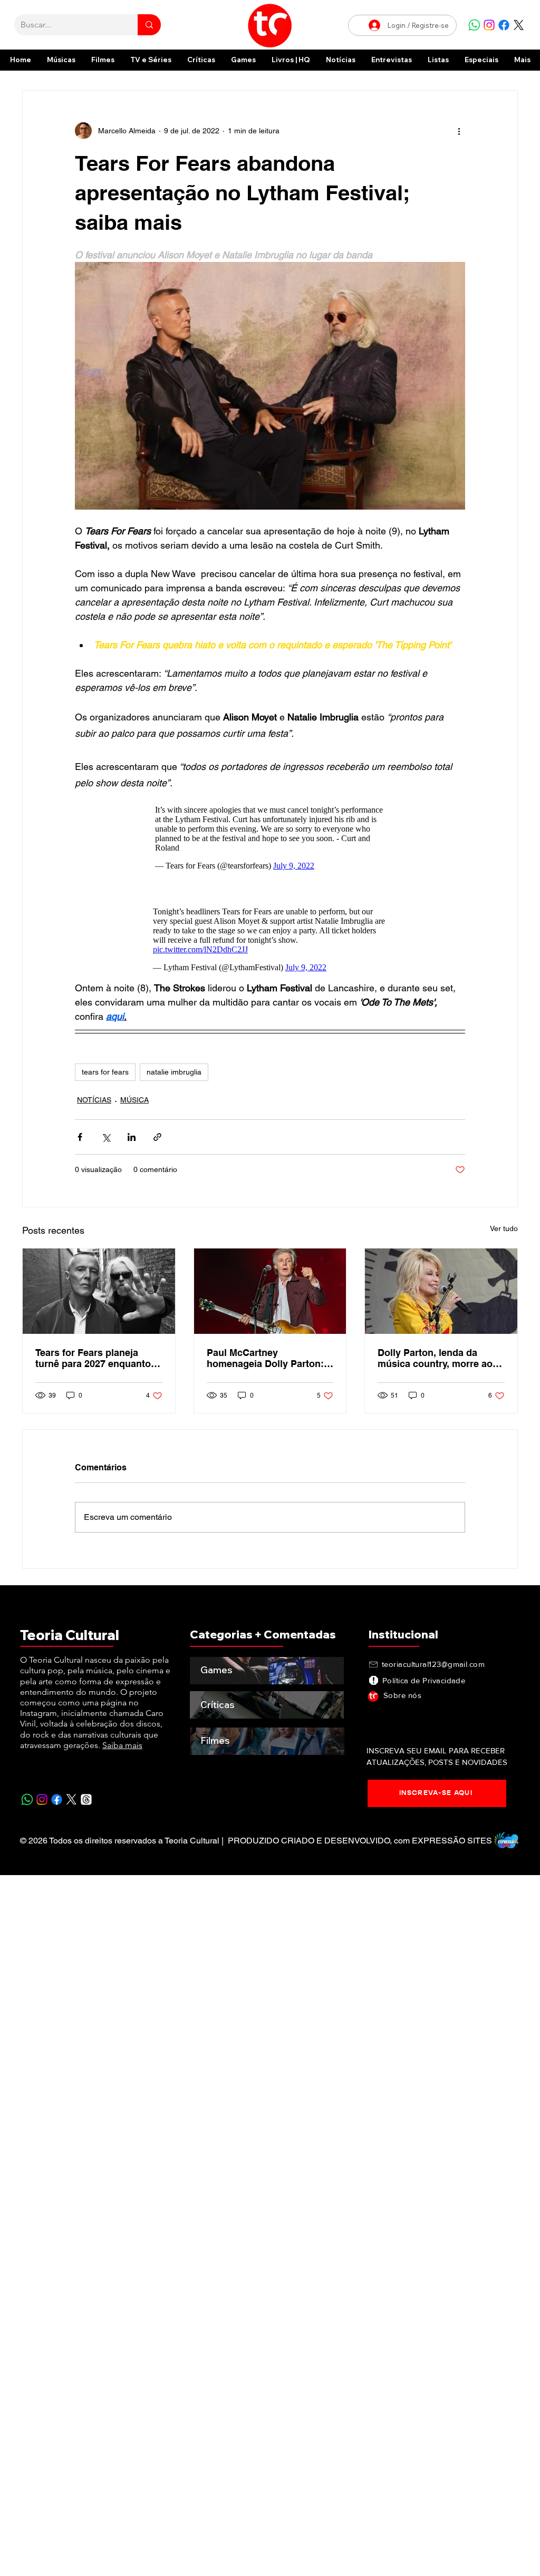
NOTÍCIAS (94, 1100)
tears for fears (105, 1072)
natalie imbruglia (174, 1072)
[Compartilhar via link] (157, 1137)
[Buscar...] (149, 25)
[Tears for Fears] (99, 1291)
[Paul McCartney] (270, 1291)
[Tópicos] (86, 1799)
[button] (481, 60)
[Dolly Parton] (441, 1291)
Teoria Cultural (70, 1635)
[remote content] (270, 835)
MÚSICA (134, 1100)
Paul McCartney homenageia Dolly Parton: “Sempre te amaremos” (265, 1358)
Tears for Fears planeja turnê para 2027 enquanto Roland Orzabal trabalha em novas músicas (98, 1358)
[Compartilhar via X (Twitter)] (106, 1137)
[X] (519, 25)
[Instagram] (489, 25)
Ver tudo (504, 1228)
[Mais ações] (459, 131)
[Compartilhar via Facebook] (80, 1137)
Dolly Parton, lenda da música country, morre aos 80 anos (438, 1358)
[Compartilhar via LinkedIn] (132, 1137)
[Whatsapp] (474, 25)
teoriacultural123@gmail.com (433, 1664)
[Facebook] (504, 25)
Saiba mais (122, 1745)
